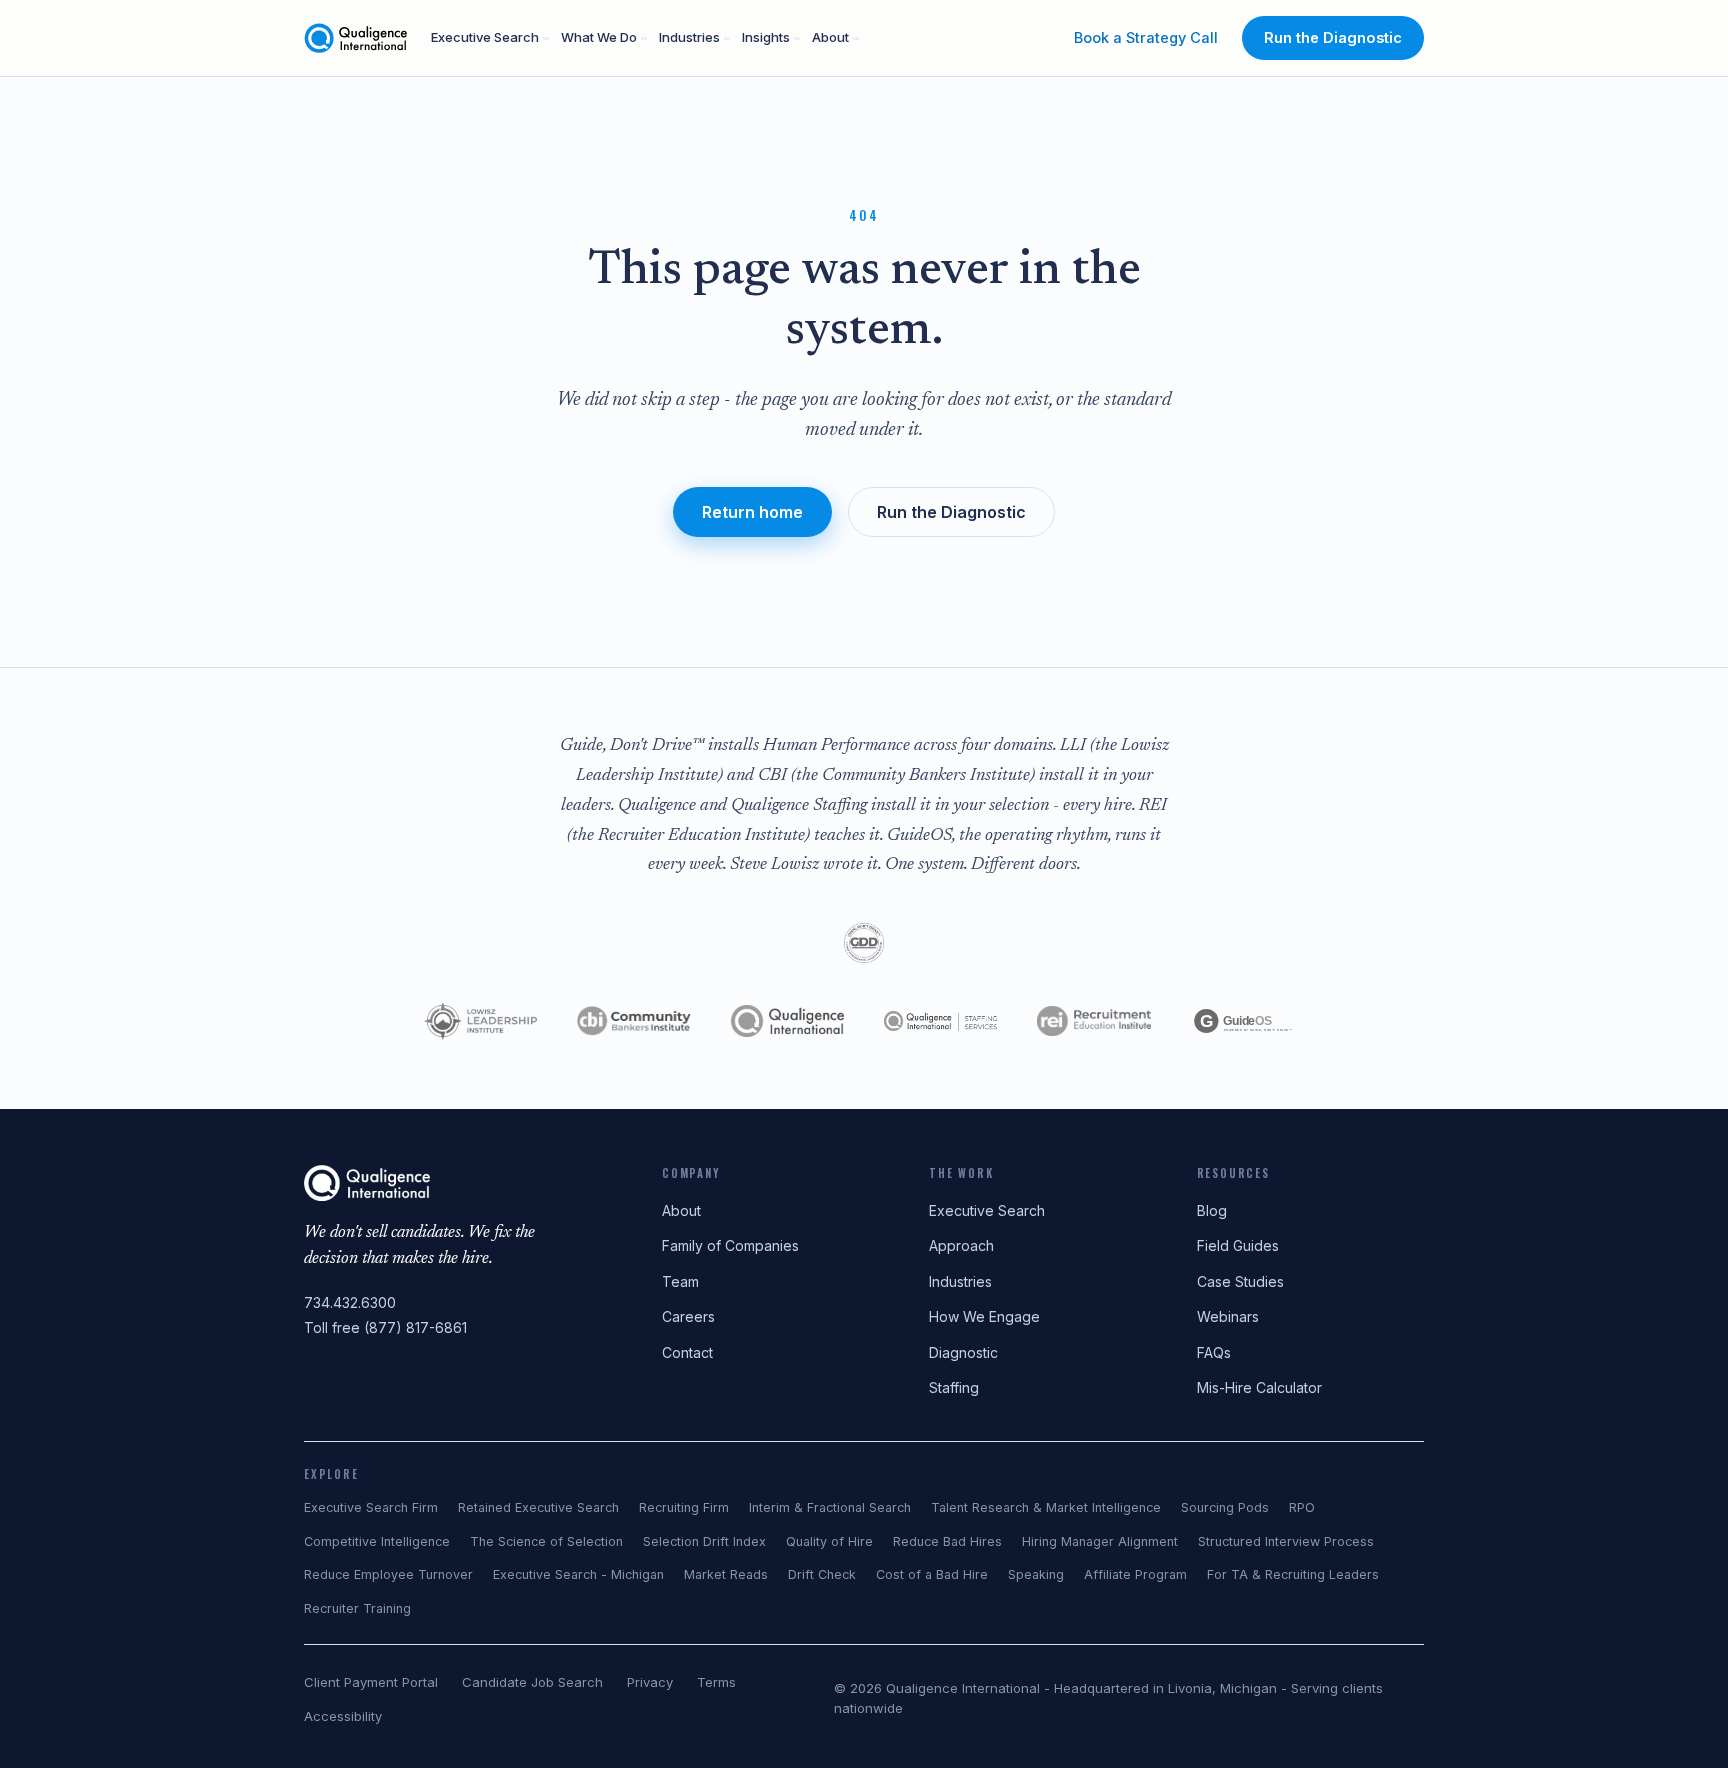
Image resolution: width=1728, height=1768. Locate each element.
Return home (752, 512)
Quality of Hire (829, 1541)
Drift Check (822, 1574)
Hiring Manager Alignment (1100, 1541)
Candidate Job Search (532, 1682)
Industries (689, 37)
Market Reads (726, 1574)
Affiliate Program (1135, 1574)
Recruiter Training (357, 1608)
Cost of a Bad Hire (932, 1574)
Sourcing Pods (1225, 1507)
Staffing (954, 1387)
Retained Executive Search (538, 1507)
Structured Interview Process (1286, 1541)
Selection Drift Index (704, 1541)
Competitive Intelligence (377, 1541)
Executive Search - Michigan (578, 1574)
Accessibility (343, 1716)
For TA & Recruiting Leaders (1293, 1574)
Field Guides (1238, 1245)
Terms (716, 1682)
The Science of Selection (546, 1541)
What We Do (599, 37)
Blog (1212, 1210)
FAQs (1214, 1352)
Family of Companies (730, 1245)
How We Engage (984, 1316)
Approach (961, 1245)
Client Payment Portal (371, 1682)
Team (680, 1281)
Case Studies (1240, 1281)
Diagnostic (963, 1352)
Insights (766, 37)
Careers (688, 1316)
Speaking (1036, 1574)
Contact (687, 1352)
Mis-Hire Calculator (1259, 1387)
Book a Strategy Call (1146, 37)
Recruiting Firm (684, 1507)
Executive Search (485, 37)
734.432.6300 (350, 1302)
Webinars (1228, 1316)
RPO (1302, 1507)
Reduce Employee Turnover (388, 1574)
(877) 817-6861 (415, 1327)
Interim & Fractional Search (830, 1507)
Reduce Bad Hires (947, 1541)
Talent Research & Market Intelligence (1046, 1507)
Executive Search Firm (371, 1507)
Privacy (650, 1682)
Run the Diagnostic (1333, 37)
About (830, 37)
